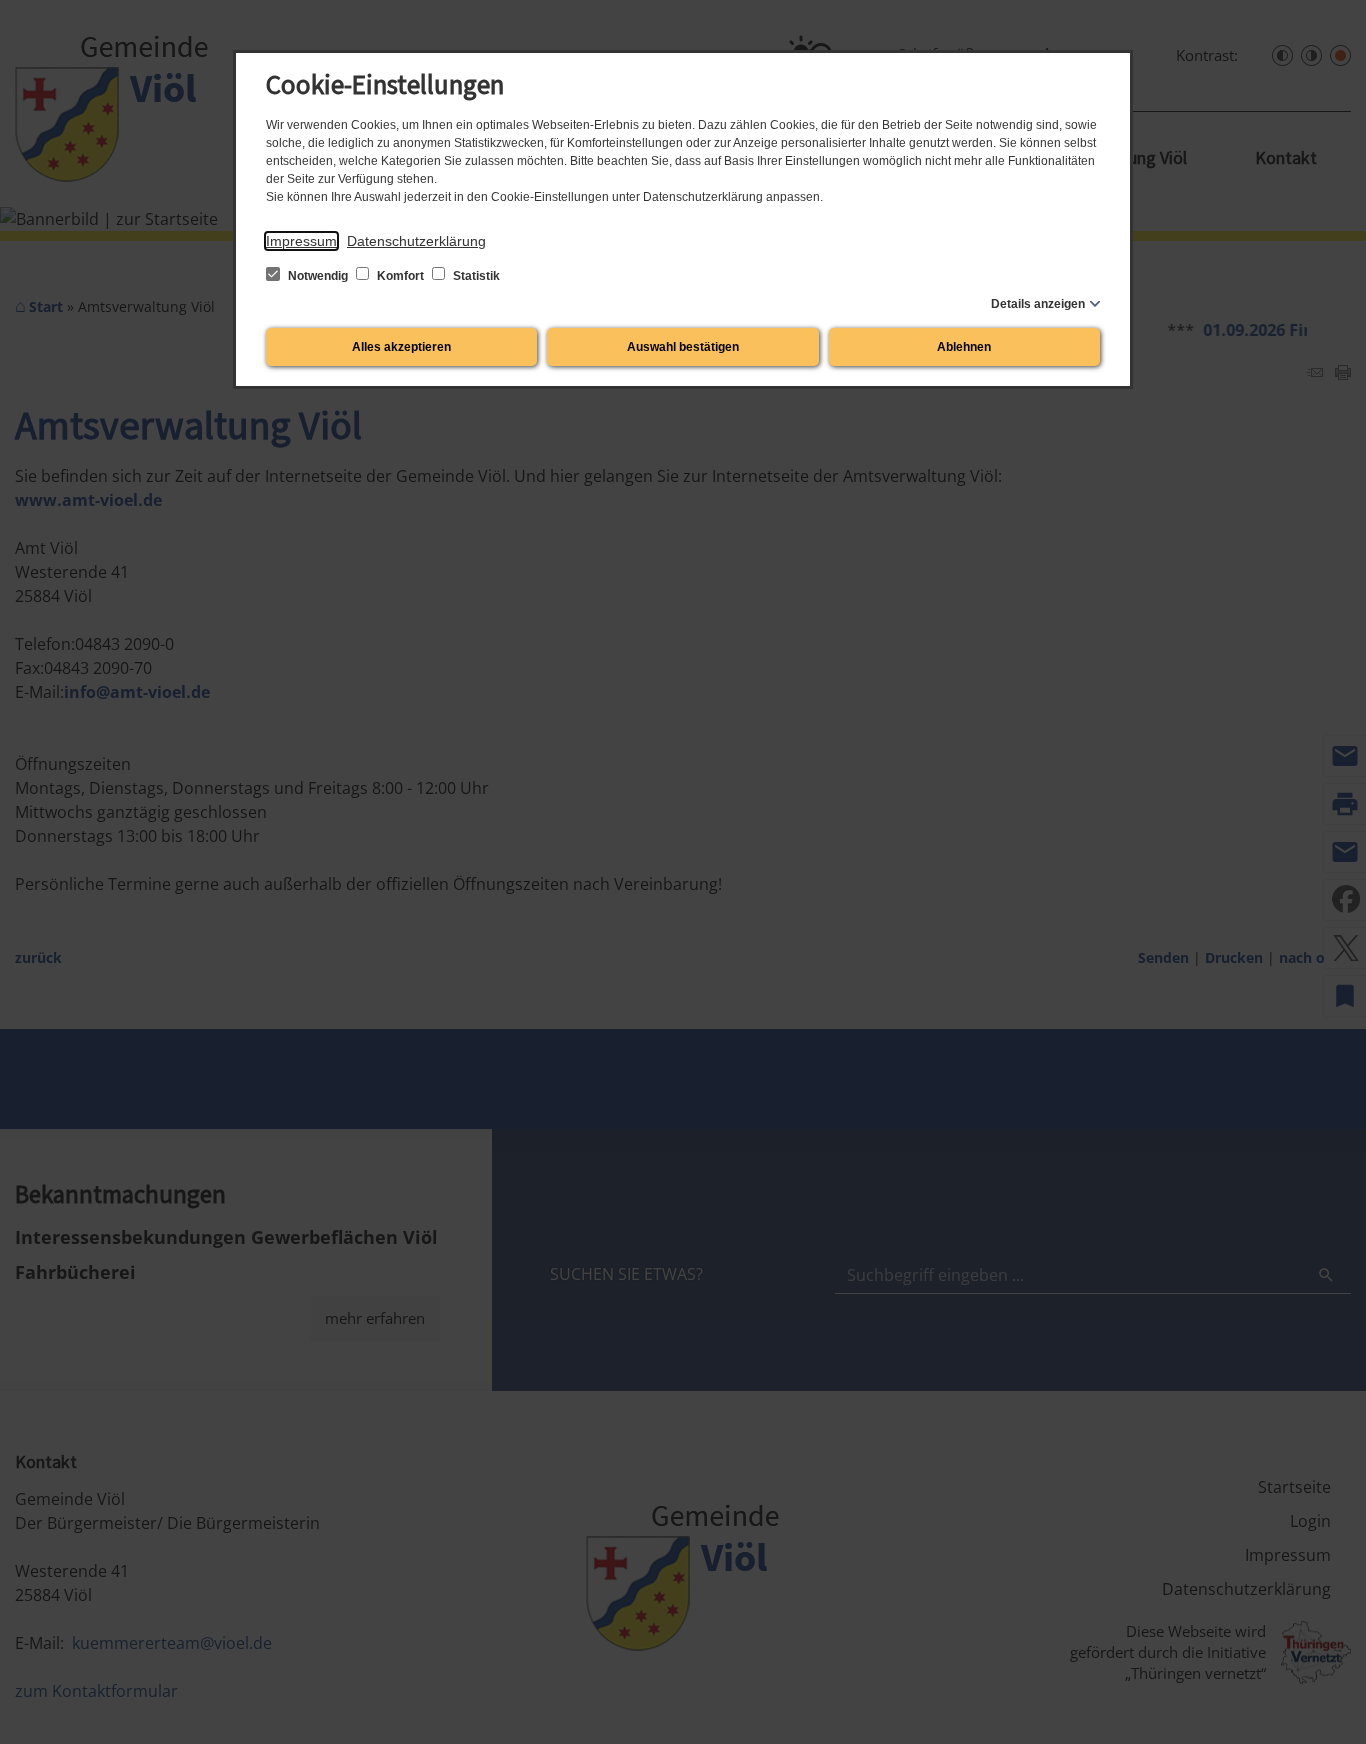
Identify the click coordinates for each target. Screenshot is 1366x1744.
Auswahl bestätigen (683, 347)
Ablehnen (964, 347)
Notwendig (318, 276)
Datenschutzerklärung (416, 241)
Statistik (475, 276)
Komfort (400, 276)
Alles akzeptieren (401, 347)
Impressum (301, 241)
